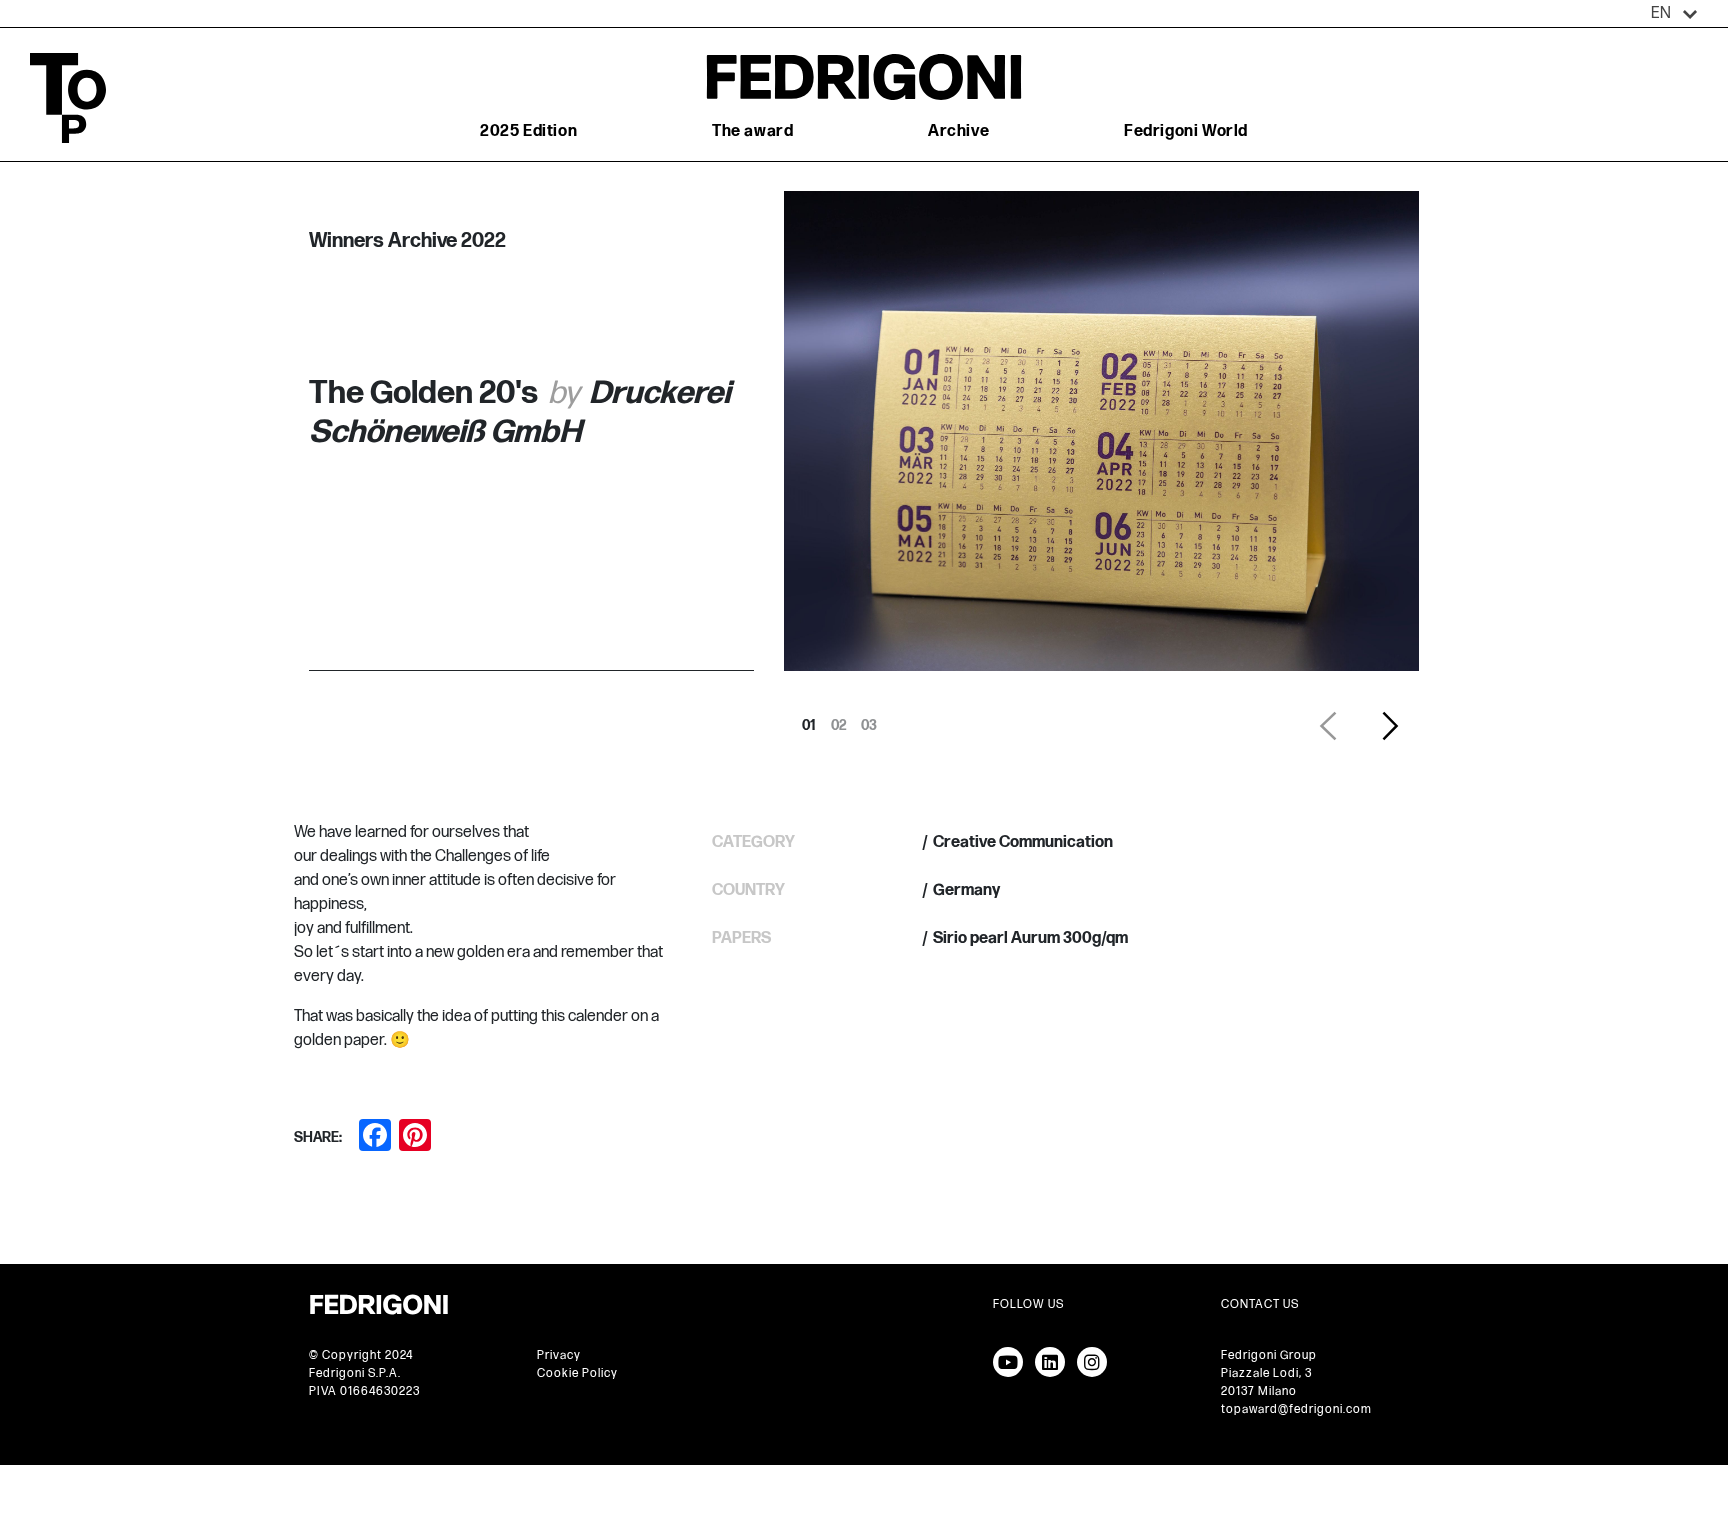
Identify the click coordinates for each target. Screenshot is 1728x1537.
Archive (958, 131)
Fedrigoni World (1186, 131)
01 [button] (809, 720)
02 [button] (839, 720)
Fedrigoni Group (1269, 1355)
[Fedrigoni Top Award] (864, 76)
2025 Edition (528, 131)
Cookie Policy (577, 1373)
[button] (1674, 14)
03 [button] (869, 720)
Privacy (559, 1355)
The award (752, 131)
